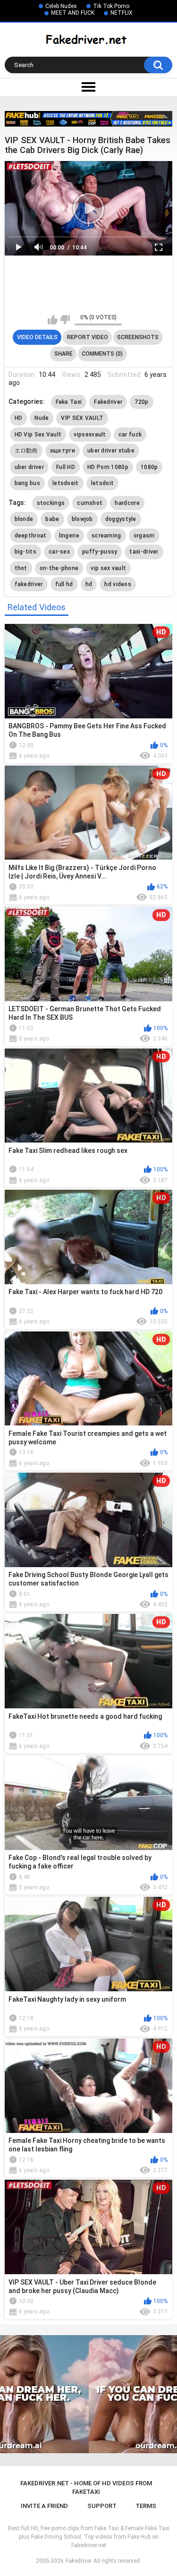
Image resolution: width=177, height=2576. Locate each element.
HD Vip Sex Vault (38, 435)
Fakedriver (108, 402)
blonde (24, 519)
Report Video (88, 337)
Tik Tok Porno (111, 6)
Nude (42, 418)
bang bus (27, 483)
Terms (146, 2506)
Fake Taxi (69, 402)
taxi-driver (144, 552)
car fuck (130, 435)
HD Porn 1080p (108, 467)
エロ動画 (26, 451)
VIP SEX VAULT (82, 418)
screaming (106, 536)
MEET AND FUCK (73, 13)
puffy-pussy (100, 552)
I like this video (53, 320)
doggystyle (121, 519)
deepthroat (31, 536)
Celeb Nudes (61, 6)
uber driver (29, 467)
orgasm (144, 536)
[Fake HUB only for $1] (88, 119)
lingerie (69, 536)
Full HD (66, 467)
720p (141, 402)
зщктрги (63, 451)
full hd (64, 584)
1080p (149, 467)
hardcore (127, 503)
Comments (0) (102, 354)
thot (21, 568)
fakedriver (29, 584)
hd (89, 584)
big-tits (25, 552)
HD (19, 418)
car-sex (59, 552)
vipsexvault (90, 435)
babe (52, 519)
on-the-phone (59, 568)
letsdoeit (66, 483)
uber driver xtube (111, 451)
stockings (51, 503)
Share (63, 354)
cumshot (90, 503)
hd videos (118, 584)
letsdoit (102, 483)
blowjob (82, 519)
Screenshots (138, 337)
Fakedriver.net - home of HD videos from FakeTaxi (86, 2487)
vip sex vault (108, 568)
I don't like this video (65, 320)
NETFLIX (122, 13)
